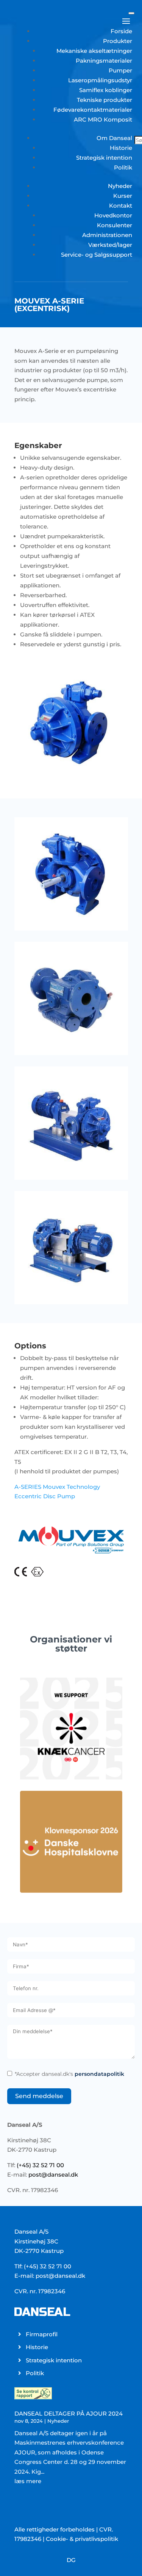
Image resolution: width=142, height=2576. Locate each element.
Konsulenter (115, 225)
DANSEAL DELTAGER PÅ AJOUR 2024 (69, 2413)
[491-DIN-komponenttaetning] (21, 1574)
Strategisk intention (104, 158)
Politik (123, 167)
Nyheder (120, 186)
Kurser (123, 196)
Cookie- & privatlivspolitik (82, 2539)
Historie (121, 148)
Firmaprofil (42, 2334)
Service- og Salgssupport (97, 255)
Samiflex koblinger (106, 90)
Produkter (118, 41)
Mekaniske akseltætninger (94, 51)
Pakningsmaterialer (104, 61)
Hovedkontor (113, 215)
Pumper (120, 70)
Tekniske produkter (105, 100)
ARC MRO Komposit (103, 119)
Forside (121, 31)
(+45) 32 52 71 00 (40, 2165)
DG (71, 2560)
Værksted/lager (110, 245)
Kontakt (121, 206)
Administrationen (107, 235)
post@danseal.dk (53, 2175)
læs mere (28, 2481)
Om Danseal (114, 138)
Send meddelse (39, 2096)
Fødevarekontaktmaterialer (93, 110)
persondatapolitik (99, 2074)
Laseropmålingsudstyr (100, 80)
